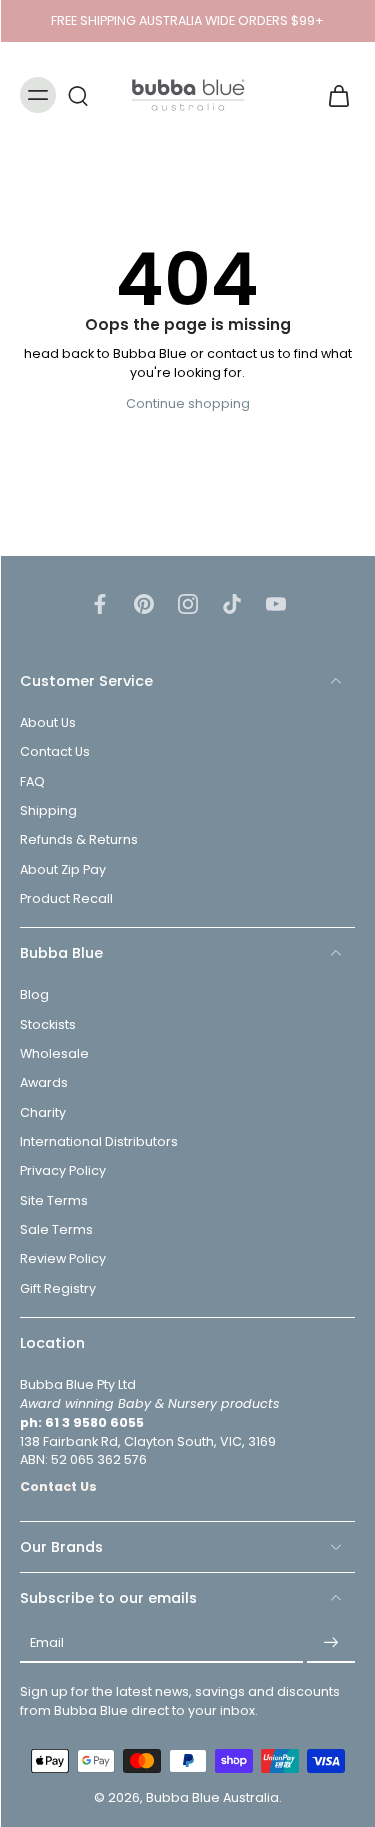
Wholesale (54, 1053)
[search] (78, 95)
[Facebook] (100, 604)
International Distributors (99, 1141)
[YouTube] (276, 604)
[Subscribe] (331, 1644)
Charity (43, 1112)
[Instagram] (188, 604)
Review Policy (63, 1259)
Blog (34, 995)
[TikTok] (232, 604)
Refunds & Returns (79, 840)
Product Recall (66, 898)
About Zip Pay (63, 869)
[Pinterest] (144, 604)
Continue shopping (188, 403)
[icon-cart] (333, 95)
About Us (48, 723)
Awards (44, 1083)
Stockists (48, 1024)
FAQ (32, 781)
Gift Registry (58, 1288)
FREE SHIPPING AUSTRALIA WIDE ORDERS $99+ (187, 20)
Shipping (48, 811)
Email (47, 1643)
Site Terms (54, 1200)
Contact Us (55, 752)
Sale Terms (56, 1229)
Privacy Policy (63, 1171)
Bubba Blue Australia (212, 1798)
